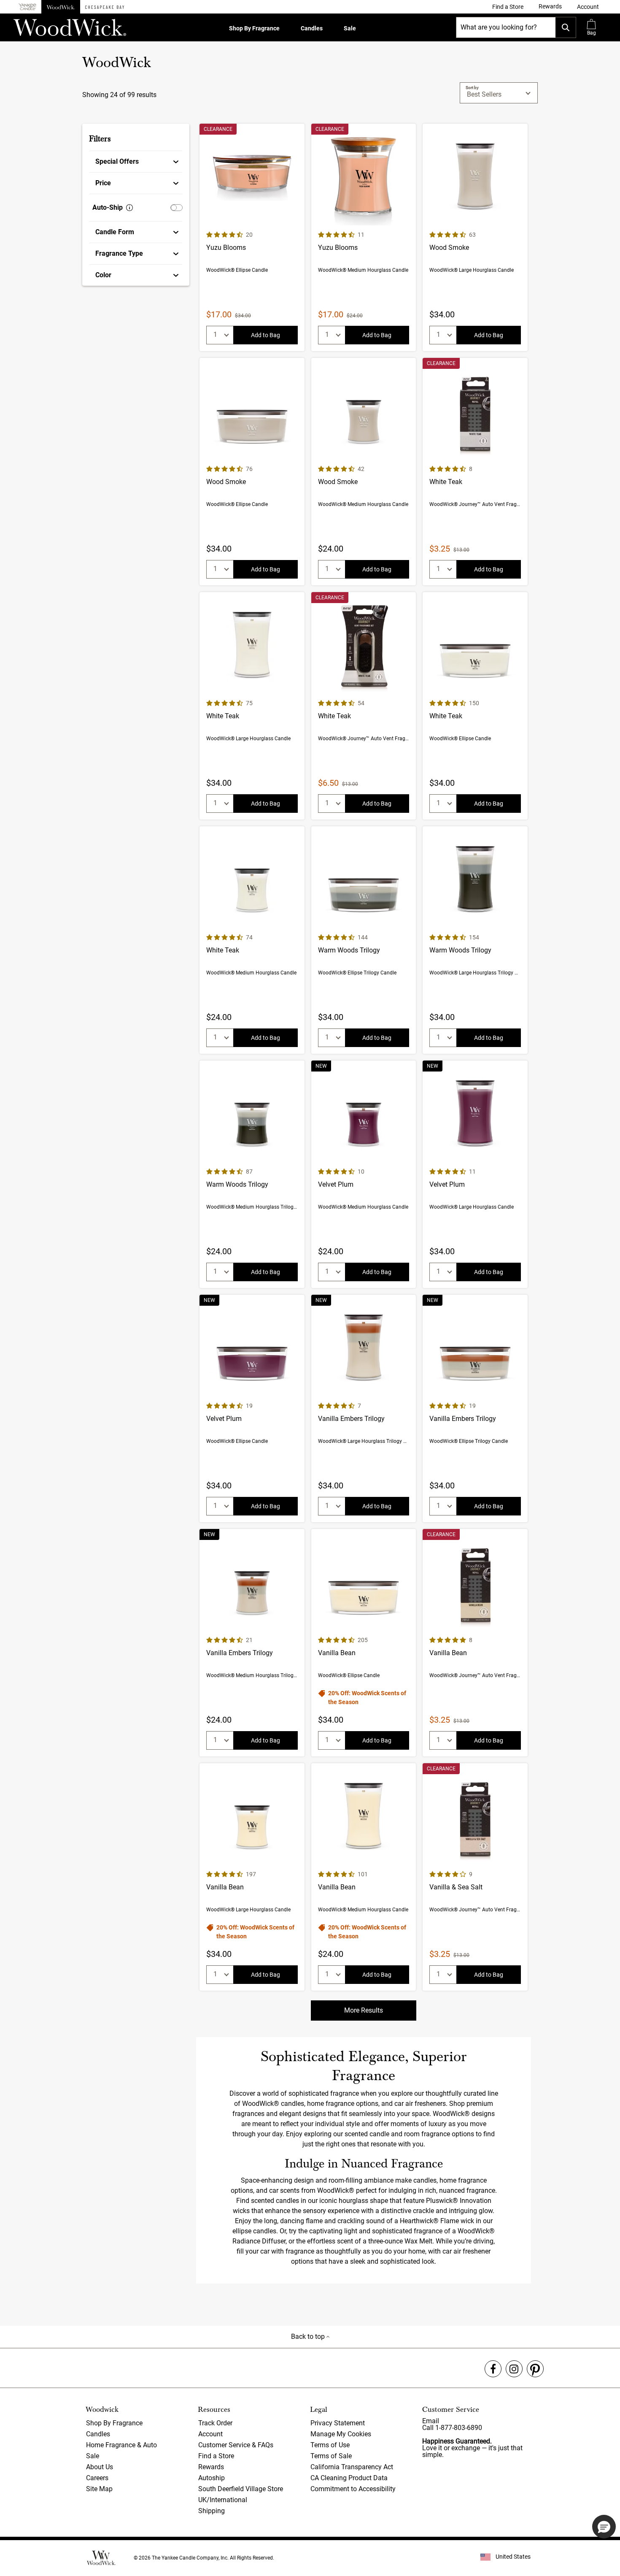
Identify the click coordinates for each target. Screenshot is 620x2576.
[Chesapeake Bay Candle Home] (105, 7)
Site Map (99, 2489)
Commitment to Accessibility (353, 2489)
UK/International (223, 2500)
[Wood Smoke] (475, 237)
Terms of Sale (331, 2456)
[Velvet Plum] (364, 1174)
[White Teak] (475, 472)
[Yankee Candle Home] (27, 7)
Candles (312, 28)
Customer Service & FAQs (236, 2445)
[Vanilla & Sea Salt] (475, 1877)
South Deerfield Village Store (241, 2489)
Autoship (212, 2478)
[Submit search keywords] (566, 27)
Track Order (215, 2423)
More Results (364, 2010)
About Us (100, 2467)
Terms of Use (330, 2445)
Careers (97, 2478)
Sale (350, 28)
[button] (588, 7)
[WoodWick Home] (61, 7)
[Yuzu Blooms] (252, 237)
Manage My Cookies (341, 2434)
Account (210, 2434)
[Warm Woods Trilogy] (364, 940)
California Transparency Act (352, 2467)
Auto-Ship (108, 207)
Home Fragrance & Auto (121, 2445)
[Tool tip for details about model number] (129, 208)
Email (431, 2421)
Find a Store (216, 2456)
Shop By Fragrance (254, 28)
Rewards (211, 2467)
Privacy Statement (338, 2423)
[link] (508, 7)
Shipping (212, 2511)
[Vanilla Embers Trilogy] (364, 1408)
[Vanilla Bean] (364, 1643)
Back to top (309, 2337)
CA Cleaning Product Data (349, 2478)
